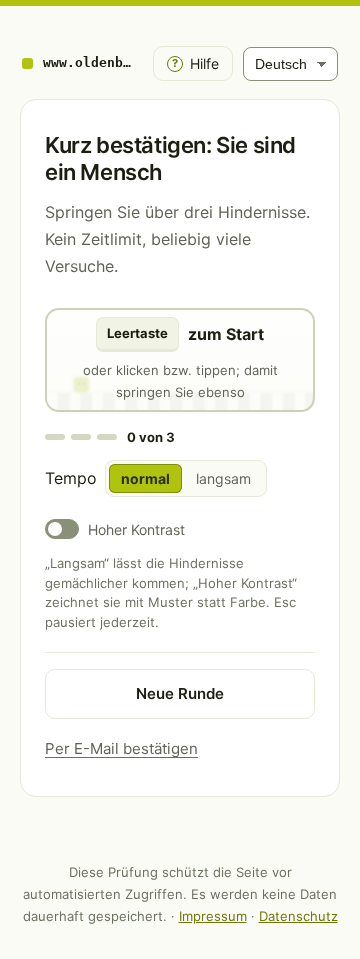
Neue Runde (180, 693)
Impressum (213, 916)
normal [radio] (145, 478)
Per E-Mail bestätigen (121, 748)
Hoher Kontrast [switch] (136, 529)
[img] (180, 360)
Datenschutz (298, 916)
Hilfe (195, 63)
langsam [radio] (223, 478)
